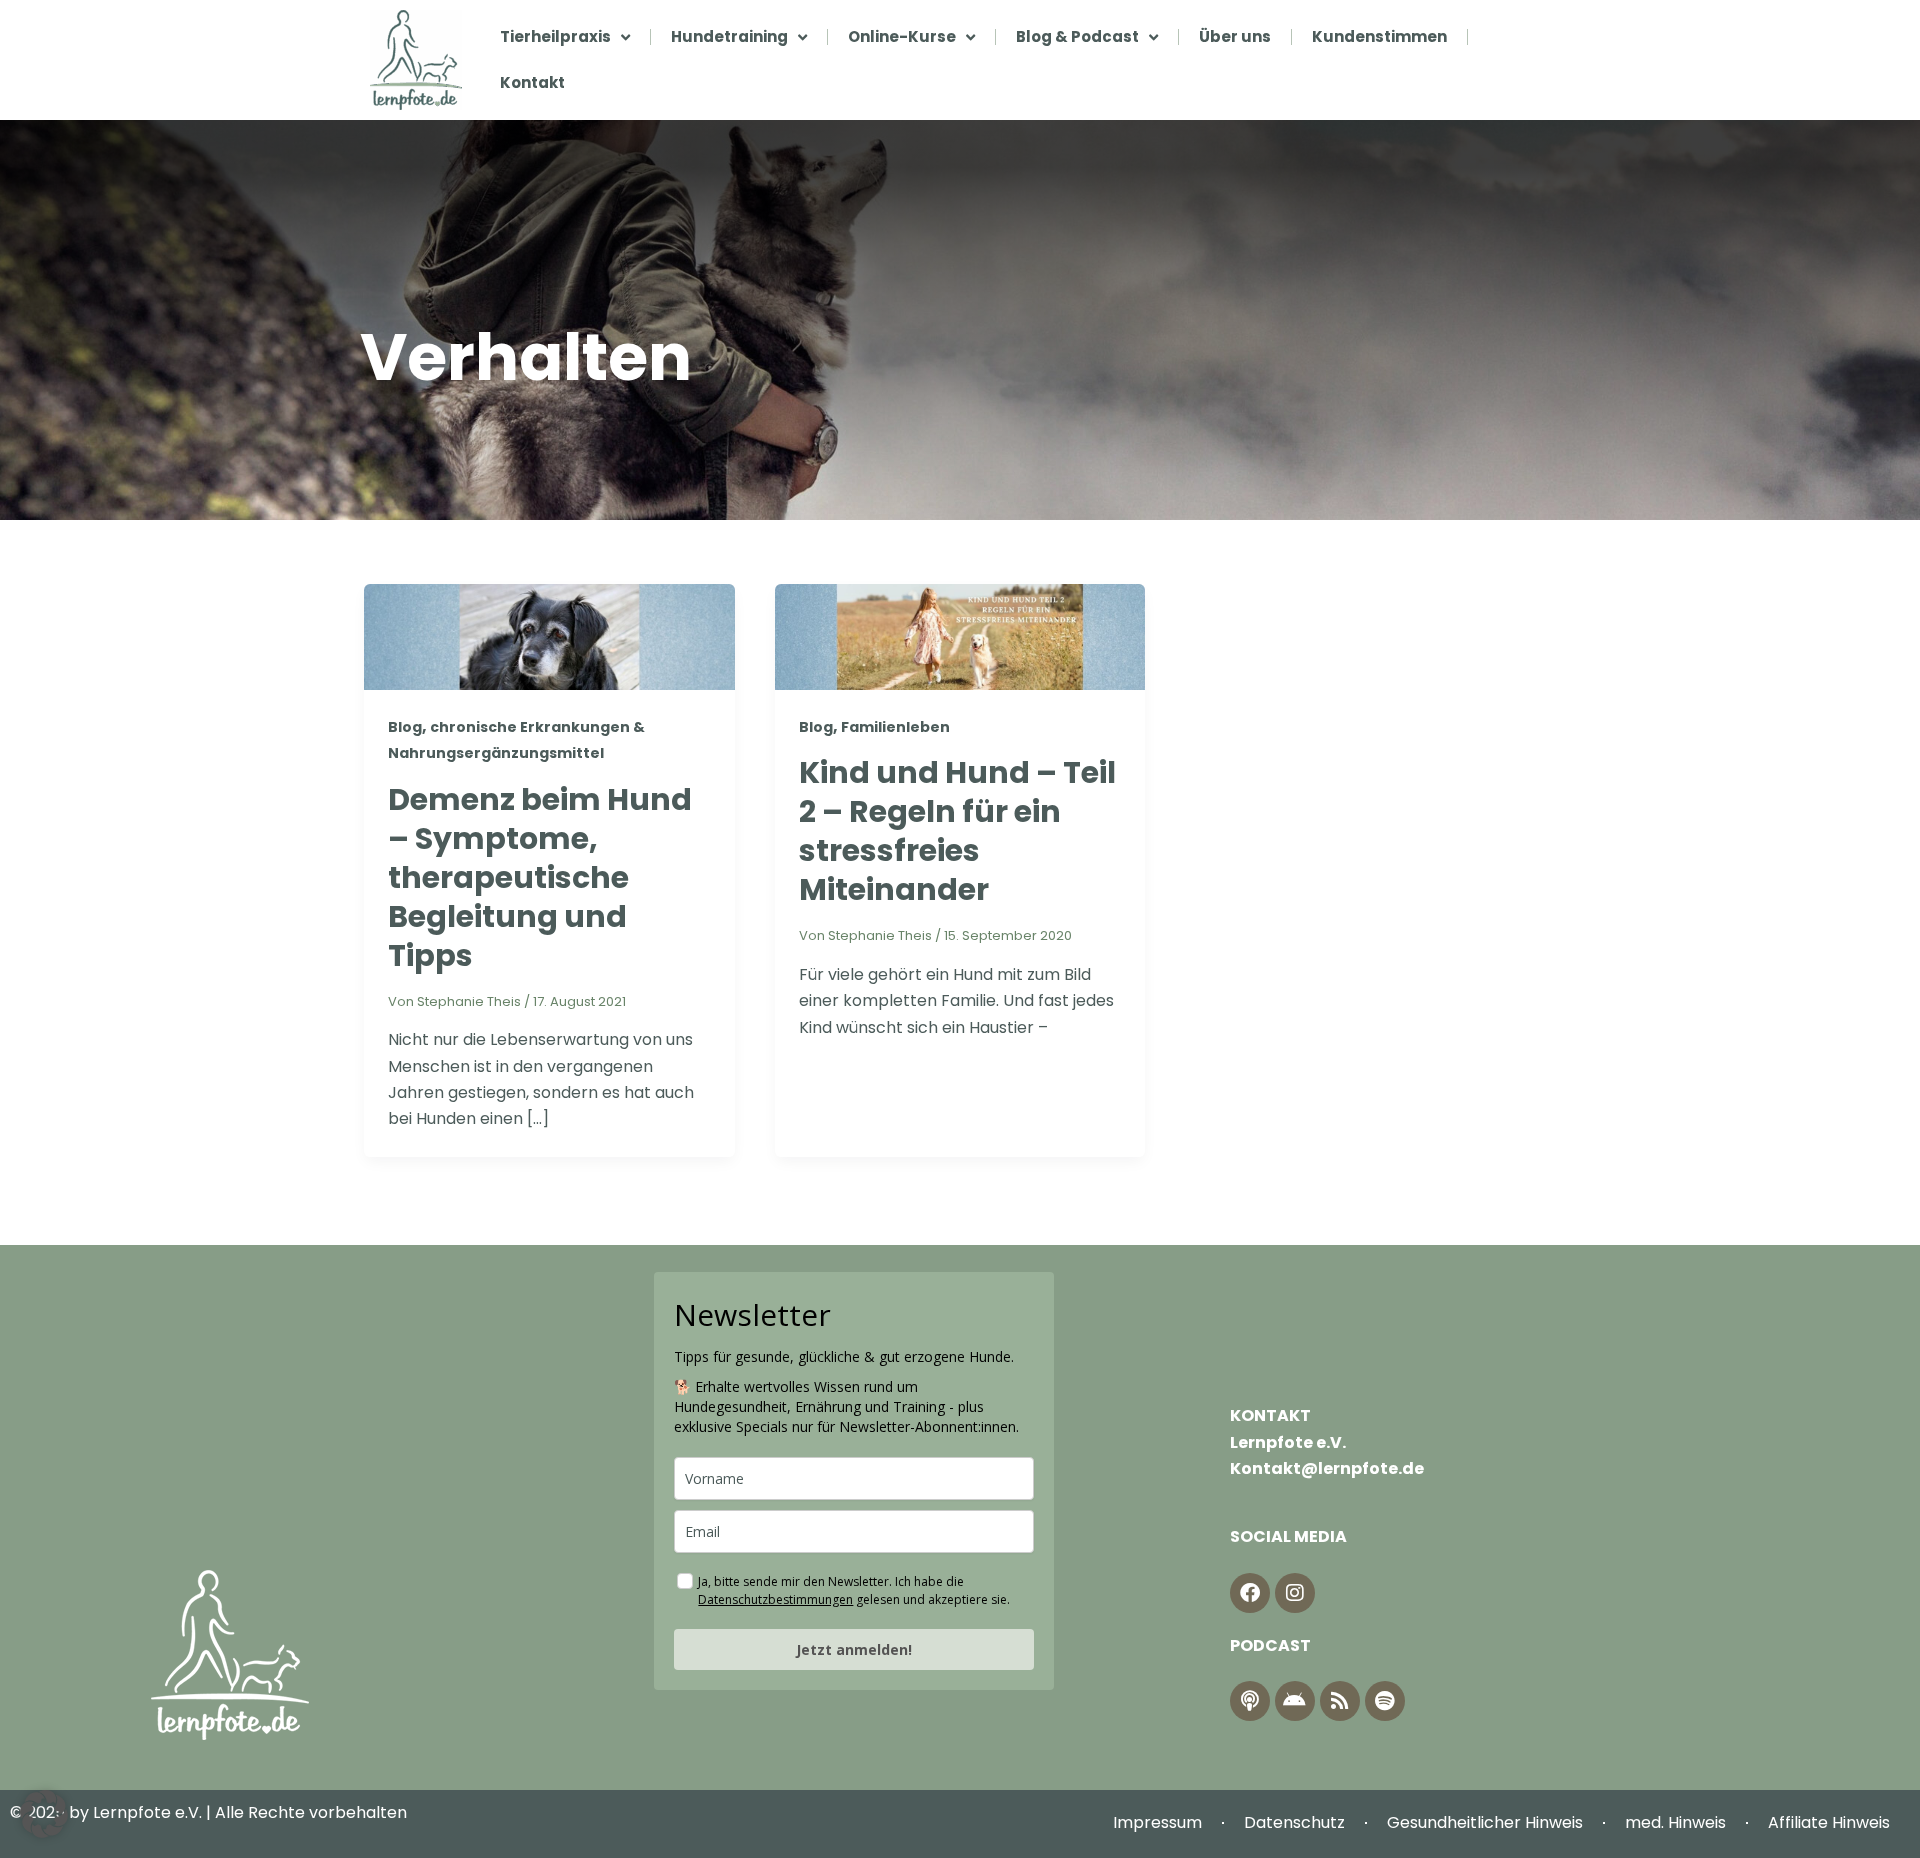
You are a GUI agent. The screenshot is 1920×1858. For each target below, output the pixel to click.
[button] (44, 1814)
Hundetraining (729, 36)
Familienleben (895, 727)
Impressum (1157, 1822)
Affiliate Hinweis (1829, 1822)
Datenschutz (1294, 1822)
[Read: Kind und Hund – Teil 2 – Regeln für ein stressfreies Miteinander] (960, 635)
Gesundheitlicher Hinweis (1485, 1822)
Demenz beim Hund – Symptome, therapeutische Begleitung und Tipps (540, 877)
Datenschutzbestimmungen (775, 1599)
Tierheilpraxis (555, 36)
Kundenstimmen (1379, 36)
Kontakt (532, 82)
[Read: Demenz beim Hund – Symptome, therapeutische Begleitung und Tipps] (549, 635)
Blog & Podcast (1077, 36)
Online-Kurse (902, 36)
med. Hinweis (1675, 1822)
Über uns (1235, 36)
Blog (405, 727)
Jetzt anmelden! (854, 1649)
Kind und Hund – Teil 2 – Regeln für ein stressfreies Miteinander (957, 831)
